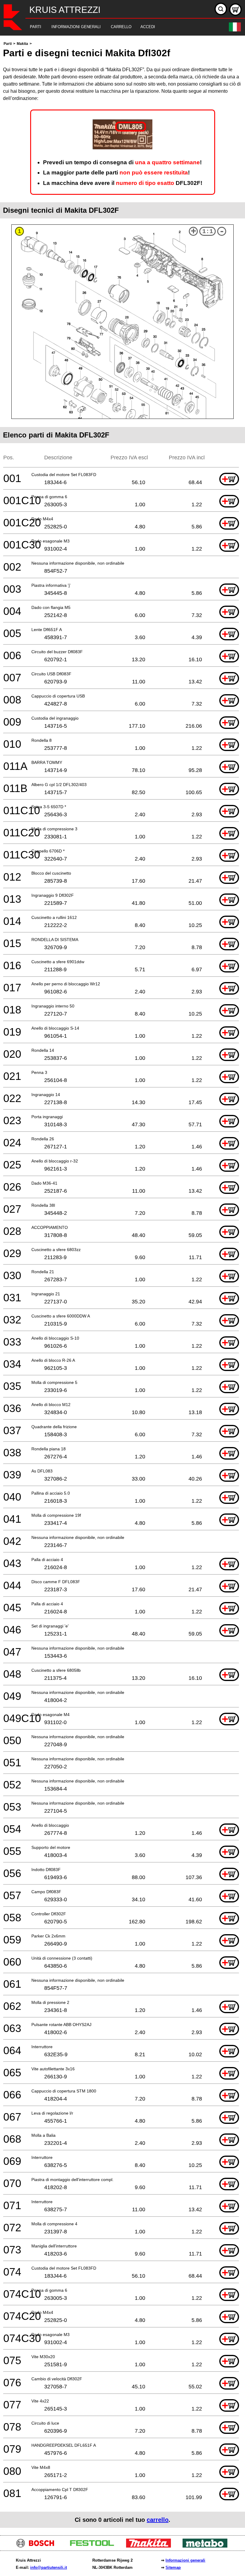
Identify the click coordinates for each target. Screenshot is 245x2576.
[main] (122, 1284)
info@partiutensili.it (49, 2567)
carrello (158, 2520)
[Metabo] (207, 2546)
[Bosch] (38, 2546)
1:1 (208, 231)
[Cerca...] (221, 9)
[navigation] (114, 27)
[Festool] (94, 2546)
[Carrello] (235, 10)
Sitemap (173, 2567)
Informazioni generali (185, 2560)
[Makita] (151, 2546)
